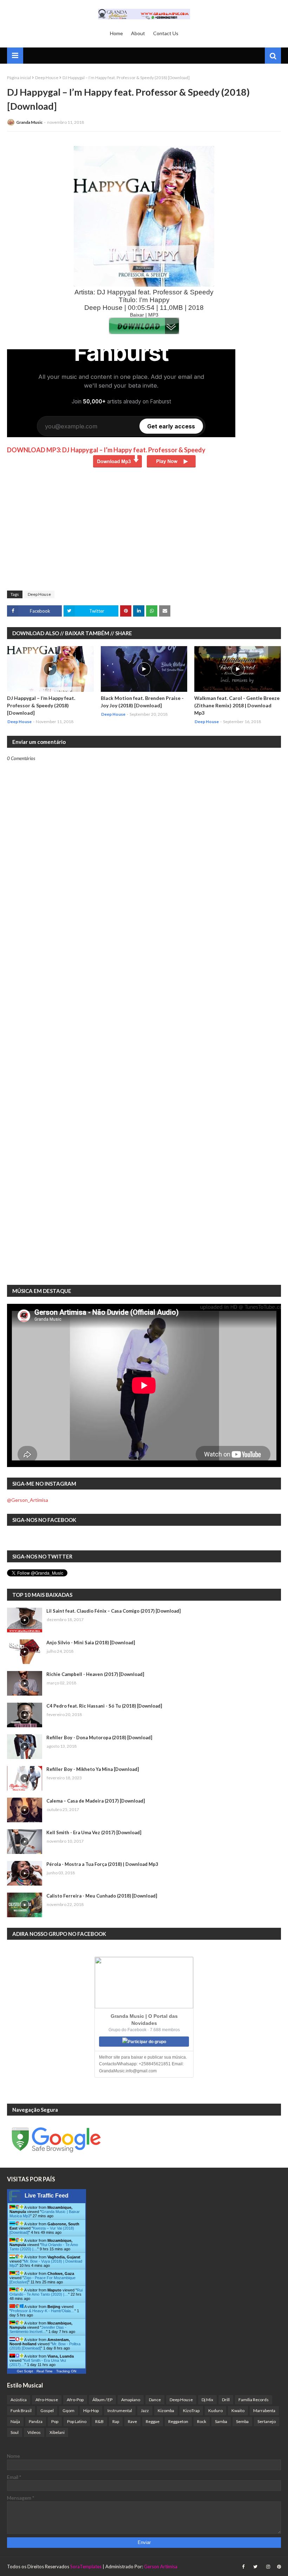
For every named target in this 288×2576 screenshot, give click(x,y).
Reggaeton (178, 2421)
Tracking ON (66, 2371)
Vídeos (34, 2432)
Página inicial (19, 78)
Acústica (19, 2400)
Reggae (153, 2421)
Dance (155, 2400)
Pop (55, 2421)
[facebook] (243, 2567)
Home (116, 33)
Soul (15, 2432)
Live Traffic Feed (47, 2196)
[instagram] (268, 2567)
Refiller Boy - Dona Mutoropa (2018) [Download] (99, 1737)
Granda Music (29, 122)
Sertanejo (267, 2421)
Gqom (68, 2411)
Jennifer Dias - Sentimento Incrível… (38, 2329)
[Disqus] (144, 1006)
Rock (202, 2421)
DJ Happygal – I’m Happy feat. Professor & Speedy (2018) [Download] (41, 705)
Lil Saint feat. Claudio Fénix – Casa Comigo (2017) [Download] (113, 1611)
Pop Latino (77, 2421)
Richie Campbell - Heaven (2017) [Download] (95, 1674)
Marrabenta (264, 2411)
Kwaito (238, 2411)
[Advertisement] (144, 534)
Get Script (25, 2371)
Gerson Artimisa (161, 2567)
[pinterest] (278, 2567)
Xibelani (57, 2432)
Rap (116, 2421)
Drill (226, 2400)
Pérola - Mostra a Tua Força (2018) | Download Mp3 (102, 1864)
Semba (242, 2421)
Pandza (36, 2421)
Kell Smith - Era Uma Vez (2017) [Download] (94, 1832)
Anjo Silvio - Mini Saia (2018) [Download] (91, 1643)
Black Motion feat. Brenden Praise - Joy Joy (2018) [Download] (142, 702)
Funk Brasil (21, 2411)
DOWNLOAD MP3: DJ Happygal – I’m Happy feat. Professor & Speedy (106, 450)
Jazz (145, 2411)
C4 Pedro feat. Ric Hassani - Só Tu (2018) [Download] (104, 1706)
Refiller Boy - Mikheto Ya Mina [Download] (93, 1769)
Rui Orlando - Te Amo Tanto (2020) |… (46, 2292)
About (138, 33)
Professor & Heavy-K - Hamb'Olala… (43, 2311)
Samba (221, 2421)
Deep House (47, 78)
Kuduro (215, 2411)
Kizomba (166, 2411)
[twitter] (255, 2567)
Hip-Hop (91, 2411)
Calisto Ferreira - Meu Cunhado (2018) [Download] (102, 1896)
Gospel (47, 2411)
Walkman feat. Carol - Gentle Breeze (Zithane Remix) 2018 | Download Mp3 (237, 705)
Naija (15, 2421)
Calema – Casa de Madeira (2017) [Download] (96, 1801)
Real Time (45, 2371)
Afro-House (47, 2400)
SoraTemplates (86, 2567)
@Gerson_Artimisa (28, 1500)
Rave (132, 2421)
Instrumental (120, 2411)
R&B (99, 2421)
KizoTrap (191, 2411)
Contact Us (166, 33)
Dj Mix (207, 2400)
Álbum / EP (102, 2400)
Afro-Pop (75, 2400)
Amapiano (131, 2400)
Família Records (254, 2400)
